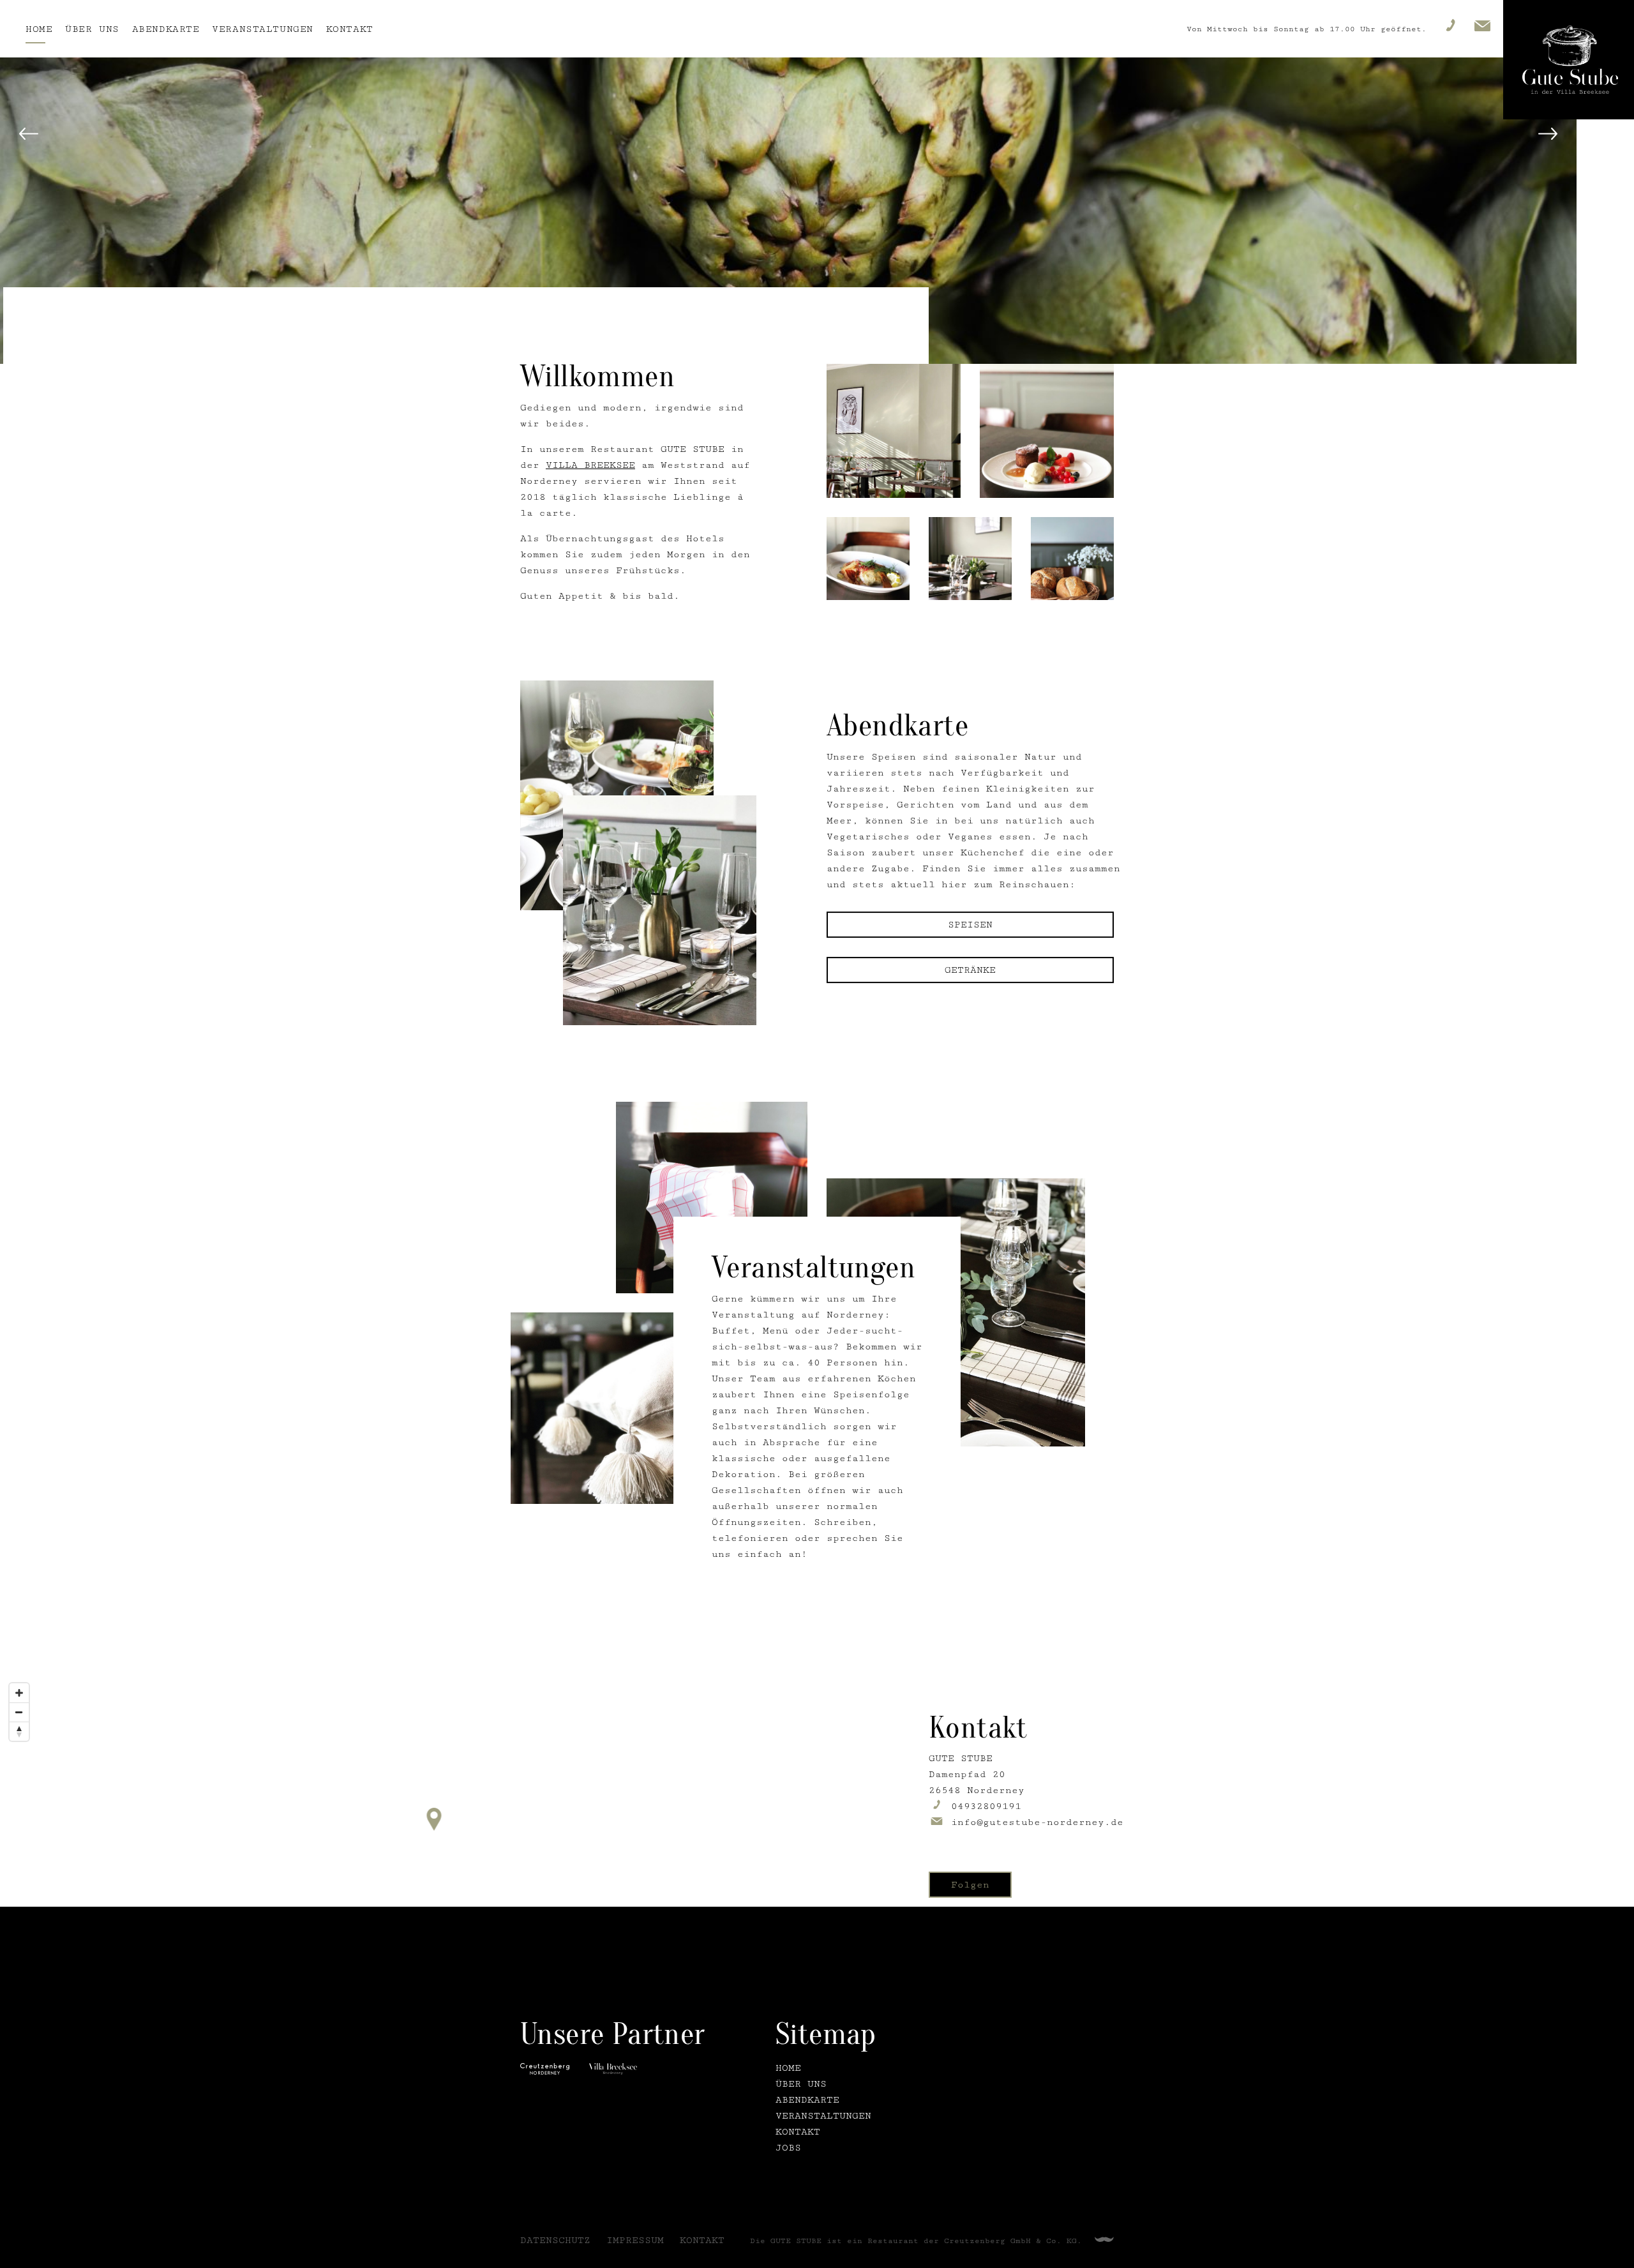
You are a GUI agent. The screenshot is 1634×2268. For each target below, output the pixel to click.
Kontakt (350, 29)
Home (39, 29)
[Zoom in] (19, 1693)
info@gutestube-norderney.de (1037, 1822)
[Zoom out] (19, 1712)
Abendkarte (166, 29)
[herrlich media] (1104, 2240)
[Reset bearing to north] (19, 1731)
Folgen (970, 1885)
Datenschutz (555, 2240)
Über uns (92, 29)
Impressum (635, 2240)
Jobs (788, 2148)
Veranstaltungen (262, 29)
